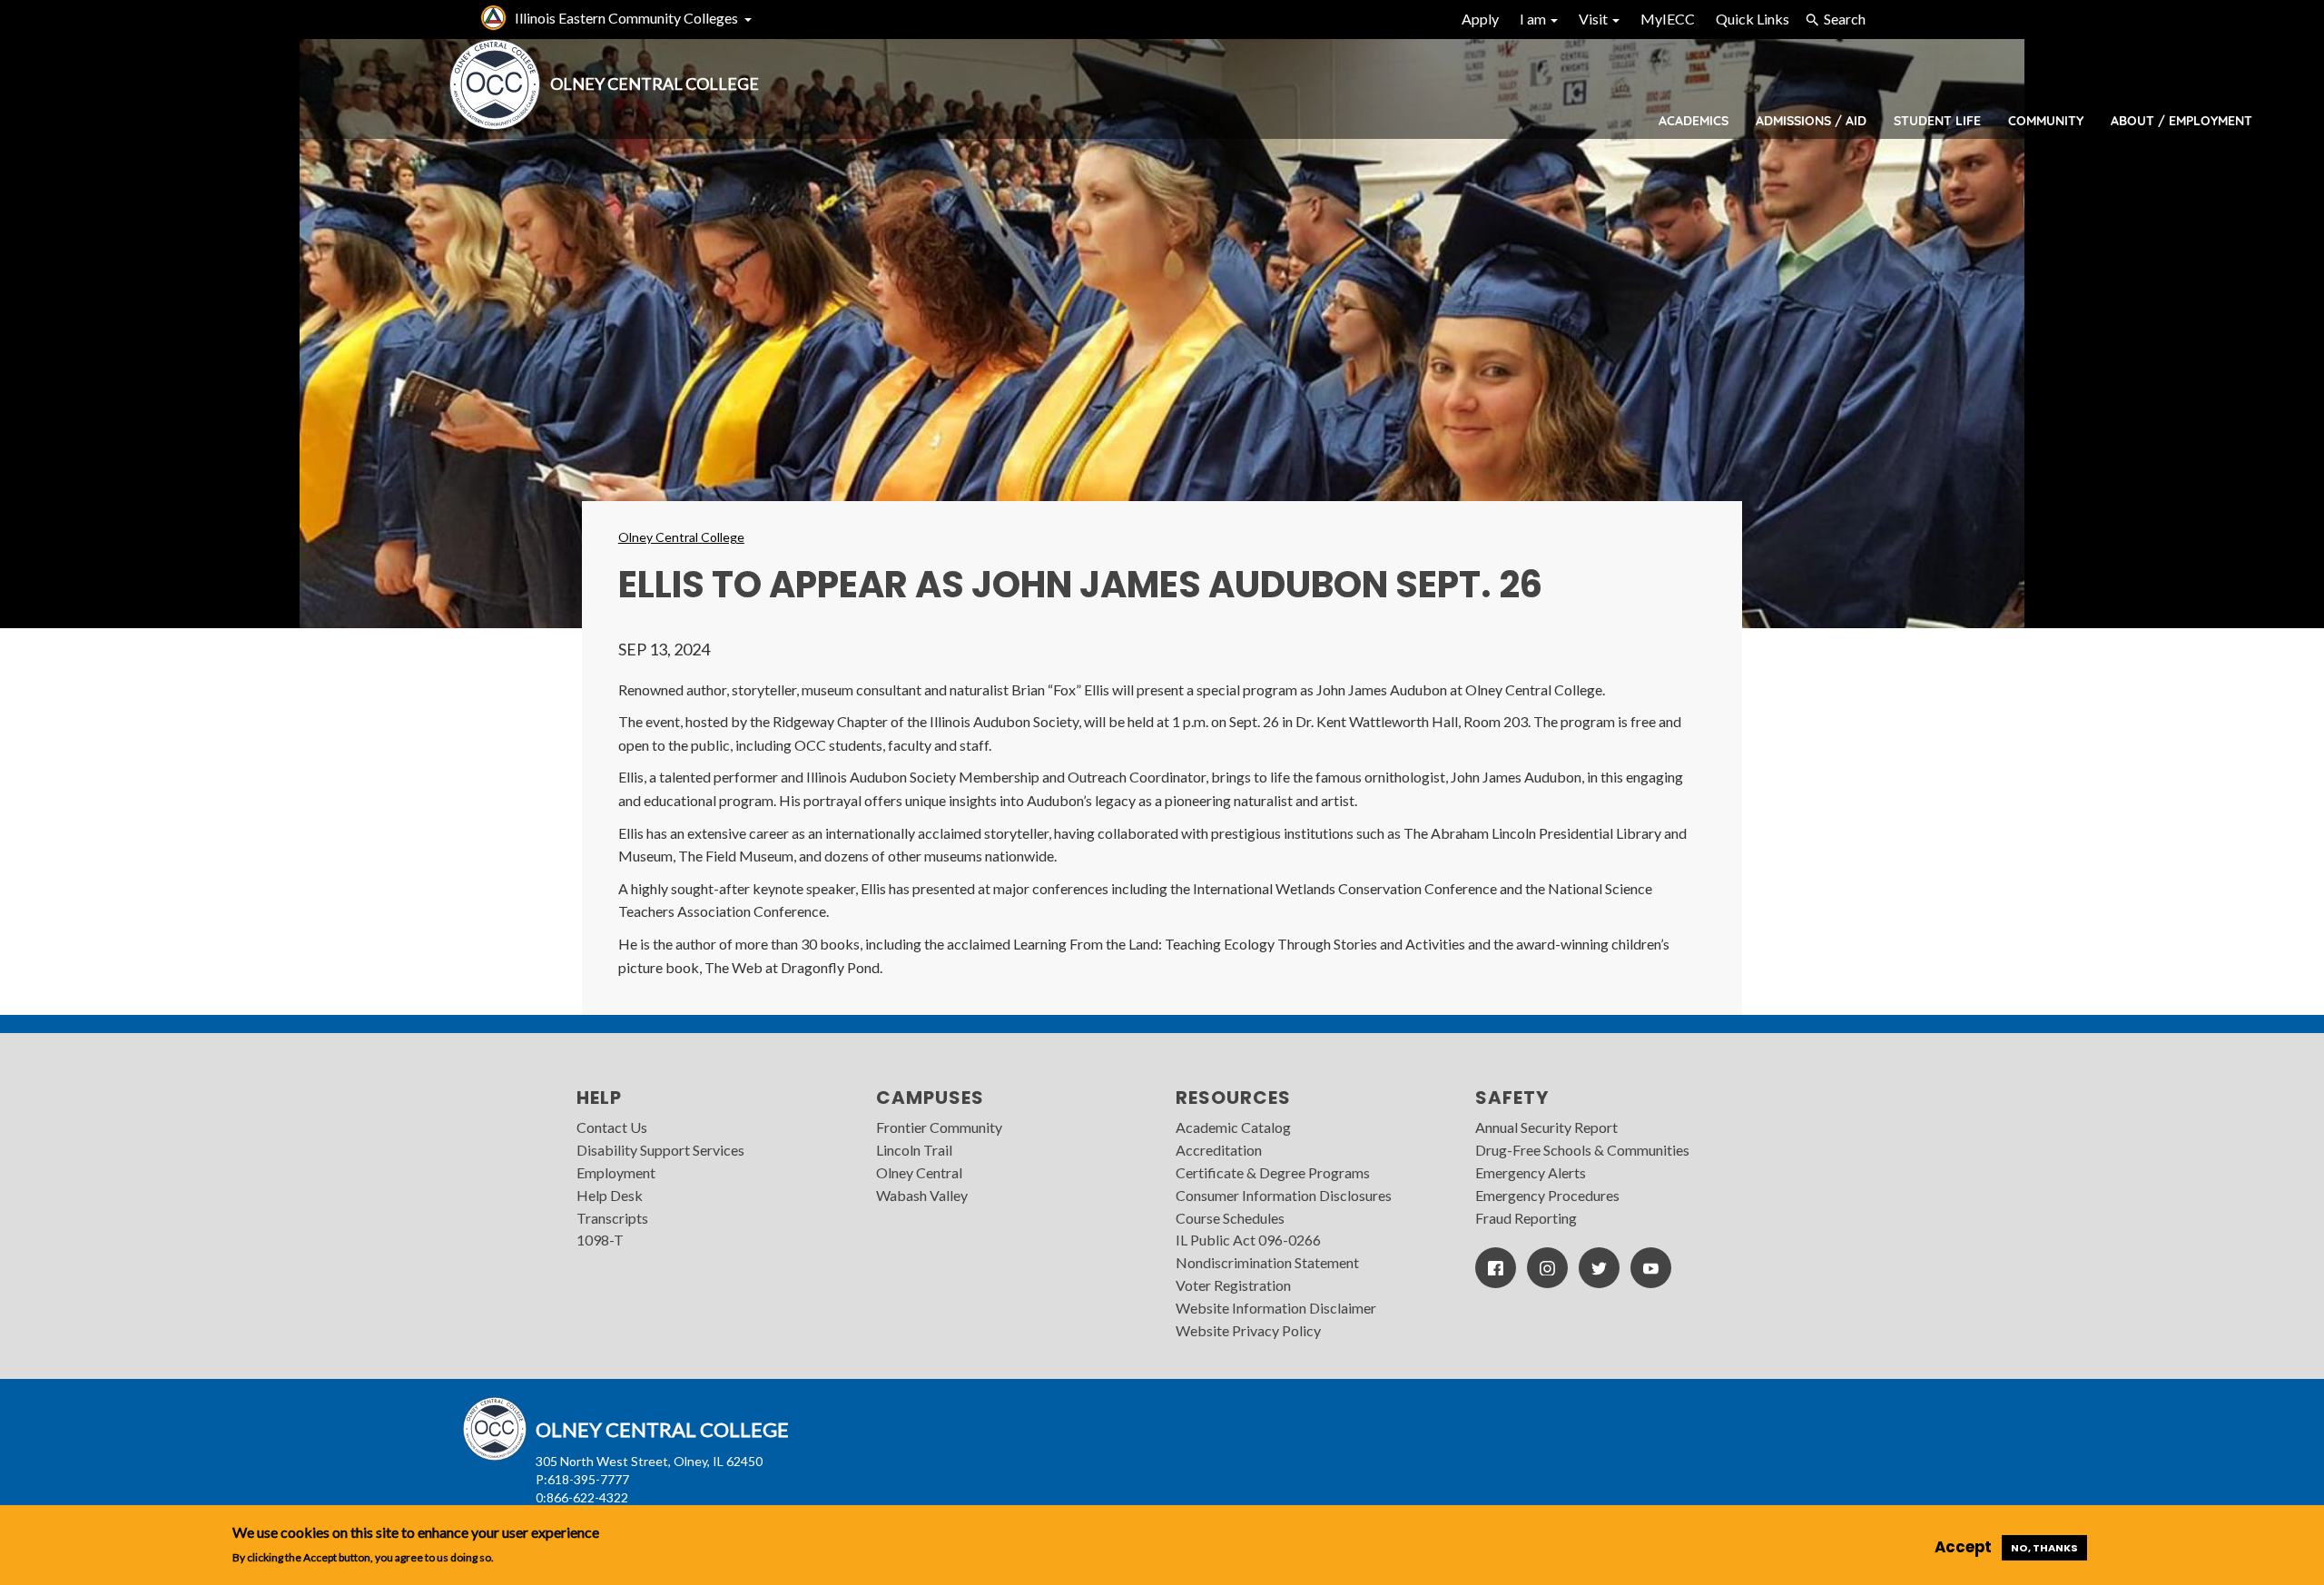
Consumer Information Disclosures (1284, 1195)
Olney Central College (681, 537)
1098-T (600, 1240)
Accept (1963, 1547)
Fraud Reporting (1526, 1218)
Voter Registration (1233, 1285)
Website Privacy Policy (1248, 1330)
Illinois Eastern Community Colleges (626, 18)
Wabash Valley (922, 1195)
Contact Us (612, 1127)
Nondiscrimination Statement (1267, 1262)
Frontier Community (939, 1127)
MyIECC (1668, 19)
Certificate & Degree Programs (1273, 1172)
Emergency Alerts (1531, 1172)
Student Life (1937, 121)
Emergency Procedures (1547, 1195)
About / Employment (2181, 121)
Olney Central (919, 1172)
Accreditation (1219, 1150)
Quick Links (1753, 19)
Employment (616, 1172)
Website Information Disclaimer (1276, 1308)
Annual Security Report (1546, 1127)
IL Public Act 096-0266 (1248, 1240)
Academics (1694, 121)
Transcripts (612, 1218)
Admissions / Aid (1811, 121)
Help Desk (610, 1195)
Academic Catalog (1233, 1127)
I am (1534, 19)
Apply (1480, 19)
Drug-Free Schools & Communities (1582, 1150)
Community (2046, 121)
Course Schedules (1230, 1218)
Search (1845, 19)
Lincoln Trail (914, 1150)
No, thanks (2044, 1548)
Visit (1595, 19)
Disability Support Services (660, 1150)
